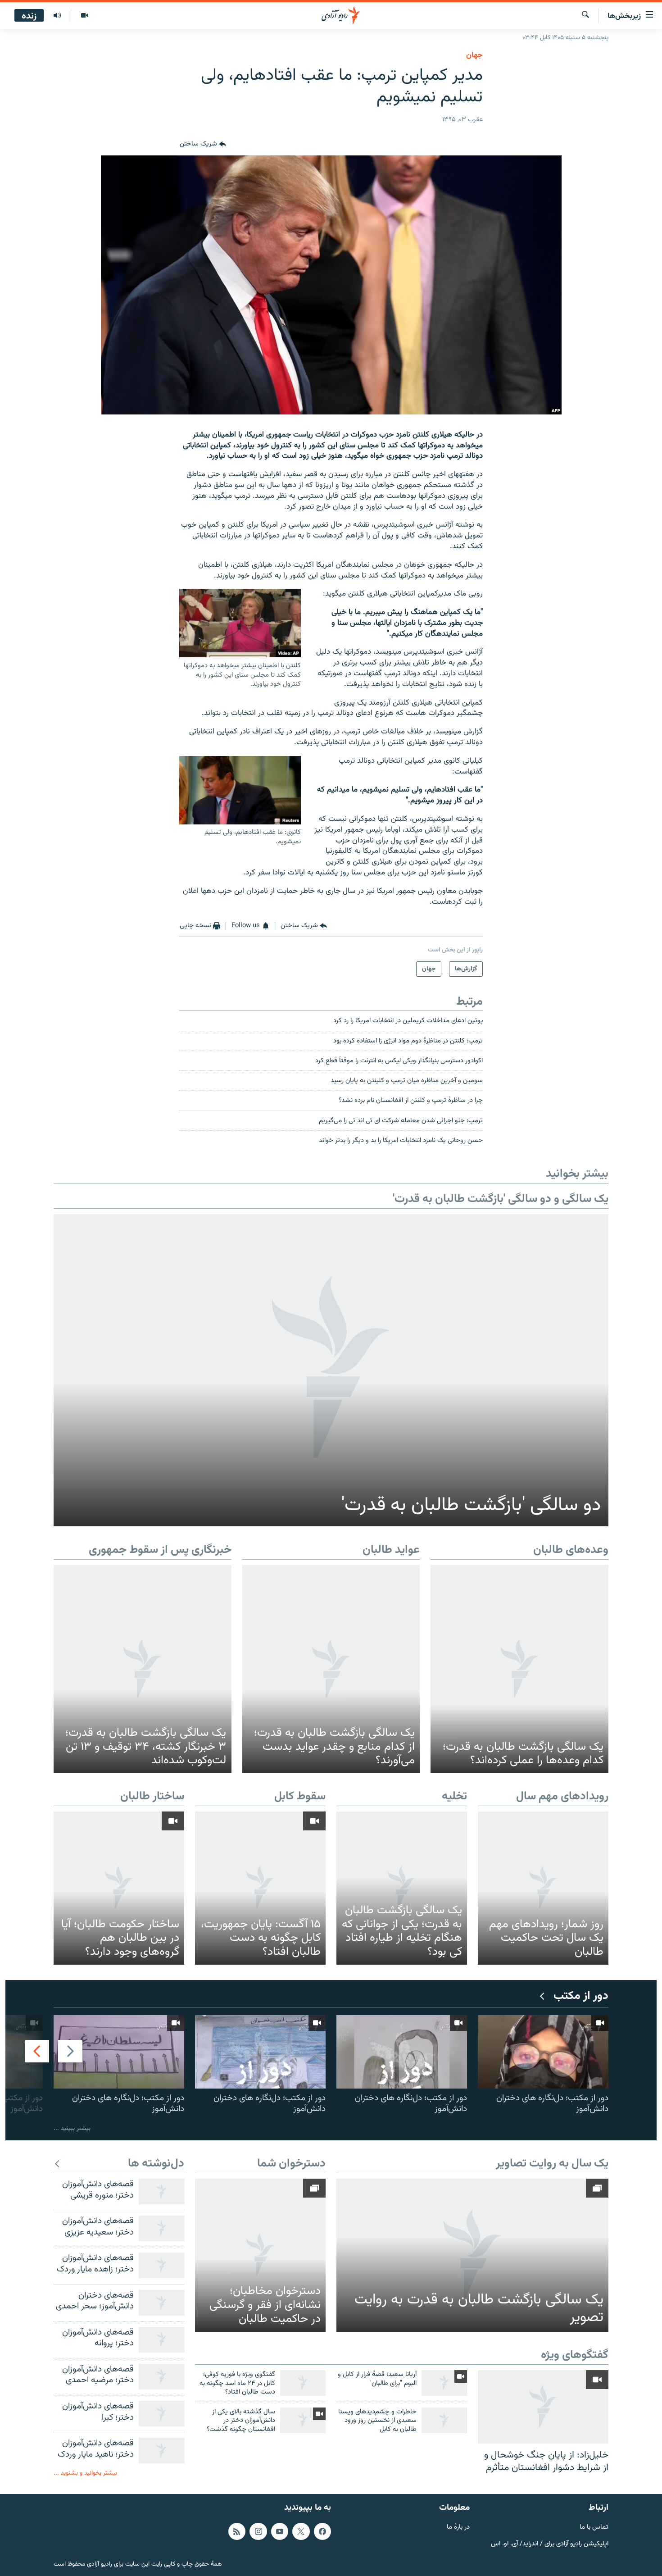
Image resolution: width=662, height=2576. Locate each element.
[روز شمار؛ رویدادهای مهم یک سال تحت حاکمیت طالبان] (543, 1888)
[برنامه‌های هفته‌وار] (57, 16)
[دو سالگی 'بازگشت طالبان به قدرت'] (331, 1370)
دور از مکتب (581, 1996)
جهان (474, 55)
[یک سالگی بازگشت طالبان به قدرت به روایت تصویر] (472, 2255)
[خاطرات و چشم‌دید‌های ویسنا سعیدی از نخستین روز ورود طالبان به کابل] (444, 2420)
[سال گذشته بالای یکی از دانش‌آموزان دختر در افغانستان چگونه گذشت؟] (303, 2420)
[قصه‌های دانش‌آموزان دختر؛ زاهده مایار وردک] (162, 2265)
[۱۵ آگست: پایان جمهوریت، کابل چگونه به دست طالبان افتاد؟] (260, 1888)
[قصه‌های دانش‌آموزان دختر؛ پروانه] (162, 2340)
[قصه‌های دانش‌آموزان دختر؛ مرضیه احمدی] (162, 2377)
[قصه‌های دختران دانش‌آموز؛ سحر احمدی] (162, 2303)
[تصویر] (84, 16)
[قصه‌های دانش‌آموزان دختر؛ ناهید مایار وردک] (162, 2451)
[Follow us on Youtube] (280, 2531)
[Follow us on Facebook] (322, 2531)
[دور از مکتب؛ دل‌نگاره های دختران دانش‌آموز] (543, 2052)
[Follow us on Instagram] (258, 2531)
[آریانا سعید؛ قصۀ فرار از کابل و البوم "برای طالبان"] (444, 2383)
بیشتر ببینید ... (72, 2128)
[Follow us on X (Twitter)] (301, 2531)
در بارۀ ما (458, 2528)
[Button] (203, 145)
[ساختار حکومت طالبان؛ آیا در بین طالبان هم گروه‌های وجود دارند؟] (119, 1888)
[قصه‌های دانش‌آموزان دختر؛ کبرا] (162, 2414)
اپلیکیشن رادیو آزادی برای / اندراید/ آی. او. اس (550, 2544)
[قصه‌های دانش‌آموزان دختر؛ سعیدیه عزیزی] (162, 2228)
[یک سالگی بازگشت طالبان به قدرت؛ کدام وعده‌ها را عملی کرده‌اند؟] (519, 1669)
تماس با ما (594, 2528)
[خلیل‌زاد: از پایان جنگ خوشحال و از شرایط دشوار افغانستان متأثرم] (543, 2407)
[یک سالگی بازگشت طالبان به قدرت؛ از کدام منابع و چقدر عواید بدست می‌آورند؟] (331, 1669)
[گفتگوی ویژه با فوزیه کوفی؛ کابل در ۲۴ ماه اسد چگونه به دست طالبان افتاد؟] (303, 2383)
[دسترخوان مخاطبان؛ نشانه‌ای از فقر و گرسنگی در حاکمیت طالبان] (260, 2255)
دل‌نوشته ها (156, 2164)
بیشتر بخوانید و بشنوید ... (85, 2473)
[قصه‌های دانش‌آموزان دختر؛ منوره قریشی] (162, 2191)
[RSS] (237, 2531)
